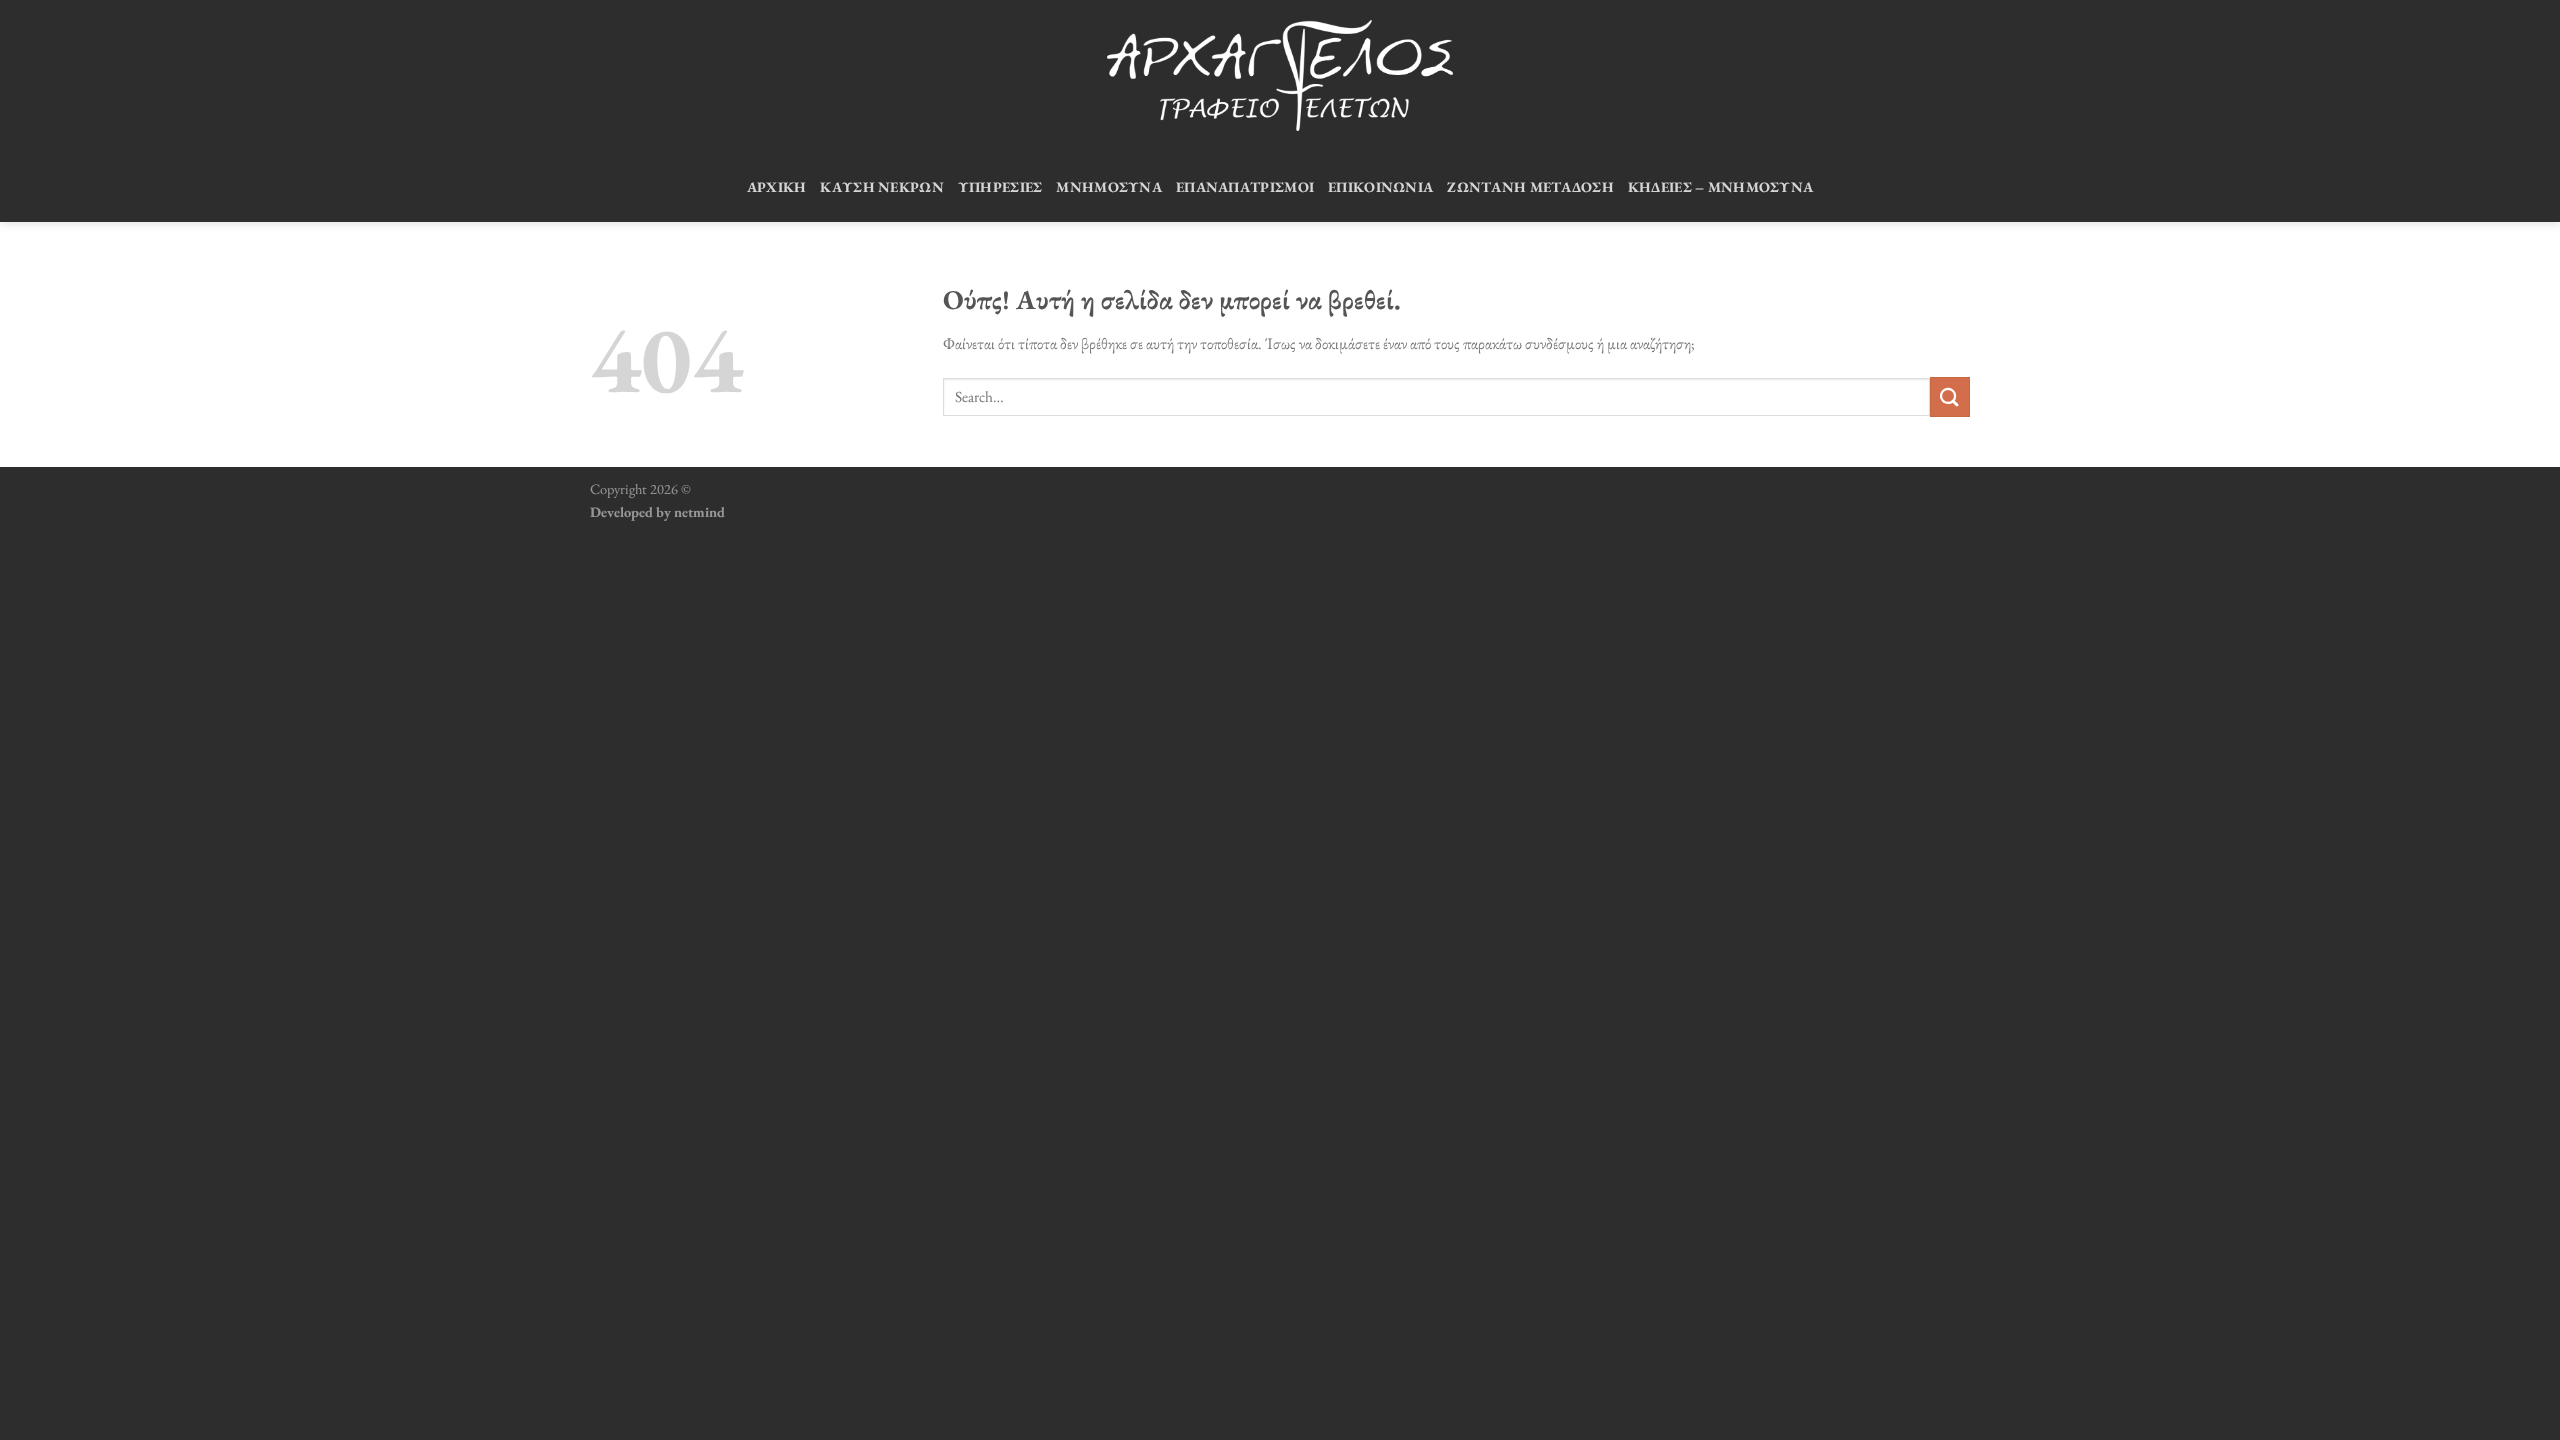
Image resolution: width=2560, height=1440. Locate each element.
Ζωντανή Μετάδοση (1530, 186)
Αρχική (777, 186)
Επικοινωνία (1380, 186)
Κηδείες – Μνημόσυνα (1720, 186)
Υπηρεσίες (1000, 186)
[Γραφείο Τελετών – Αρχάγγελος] (1280, 75)
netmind (699, 511)
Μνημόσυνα (1109, 186)
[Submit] (1950, 396)
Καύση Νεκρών (881, 186)
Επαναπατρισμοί (1245, 186)
